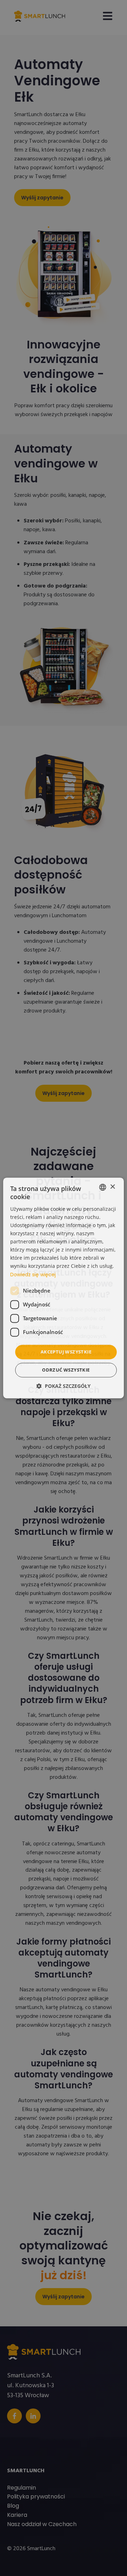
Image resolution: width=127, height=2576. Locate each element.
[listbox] (103, 1187)
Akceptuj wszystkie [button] (66, 1352)
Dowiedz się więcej (33, 1275)
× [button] (112, 1187)
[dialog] (64, 1288)
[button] (64, 1386)
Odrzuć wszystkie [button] (66, 1370)
